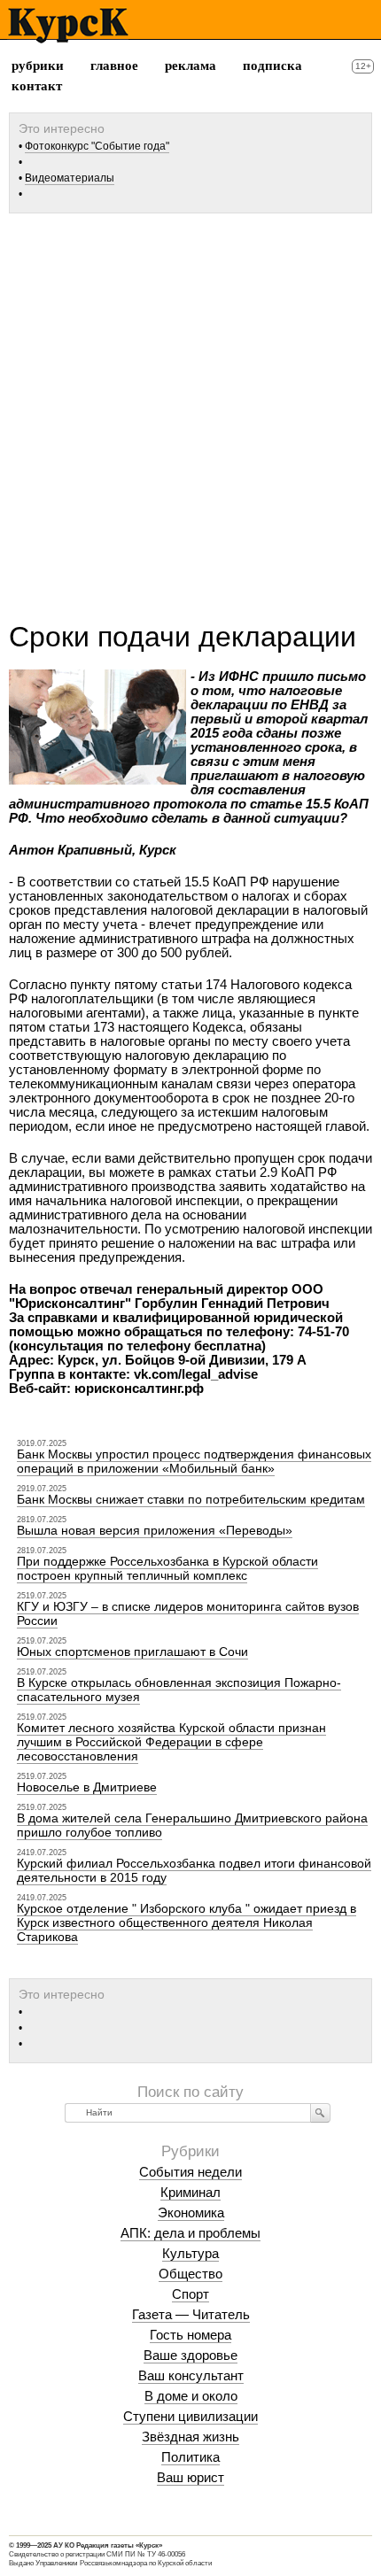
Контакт (37, 86)
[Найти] (320, 2113)
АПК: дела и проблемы (190, 2233)
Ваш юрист (190, 2477)
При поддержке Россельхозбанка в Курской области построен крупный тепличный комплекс (167, 1568)
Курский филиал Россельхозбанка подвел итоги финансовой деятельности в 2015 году (194, 1870)
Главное (114, 66)
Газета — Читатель (191, 2314)
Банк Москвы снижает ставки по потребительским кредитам (191, 1499)
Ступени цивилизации (190, 2416)
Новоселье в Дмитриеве (87, 1787)
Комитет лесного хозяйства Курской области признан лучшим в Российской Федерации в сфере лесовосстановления (171, 1742)
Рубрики (38, 66)
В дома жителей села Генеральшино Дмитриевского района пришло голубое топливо (192, 1825)
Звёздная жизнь (190, 2437)
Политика (190, 2457)
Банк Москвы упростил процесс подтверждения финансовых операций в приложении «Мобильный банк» (194, 1461)
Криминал (190, 2192)
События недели (190, 2172)
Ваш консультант (191, 2375)
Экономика (191, 2212)
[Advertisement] (190, 411)
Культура (190, 2253)
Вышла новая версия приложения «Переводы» (155, 1530)
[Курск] (68, 26)
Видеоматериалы (70, 178)
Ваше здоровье (190, 2355)
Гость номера (190, 2335)
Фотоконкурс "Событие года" (97, 146)
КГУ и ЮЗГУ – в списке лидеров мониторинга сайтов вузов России (188, 1613)
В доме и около (191, 2396)
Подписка (272, 66)
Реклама (190, 66)
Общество (190, 2274)
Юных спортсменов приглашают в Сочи (132, 1652)
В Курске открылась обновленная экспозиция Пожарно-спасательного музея (179, 1690)
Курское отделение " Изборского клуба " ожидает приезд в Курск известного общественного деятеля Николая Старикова (187, 1922)
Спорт (190, 2294)
